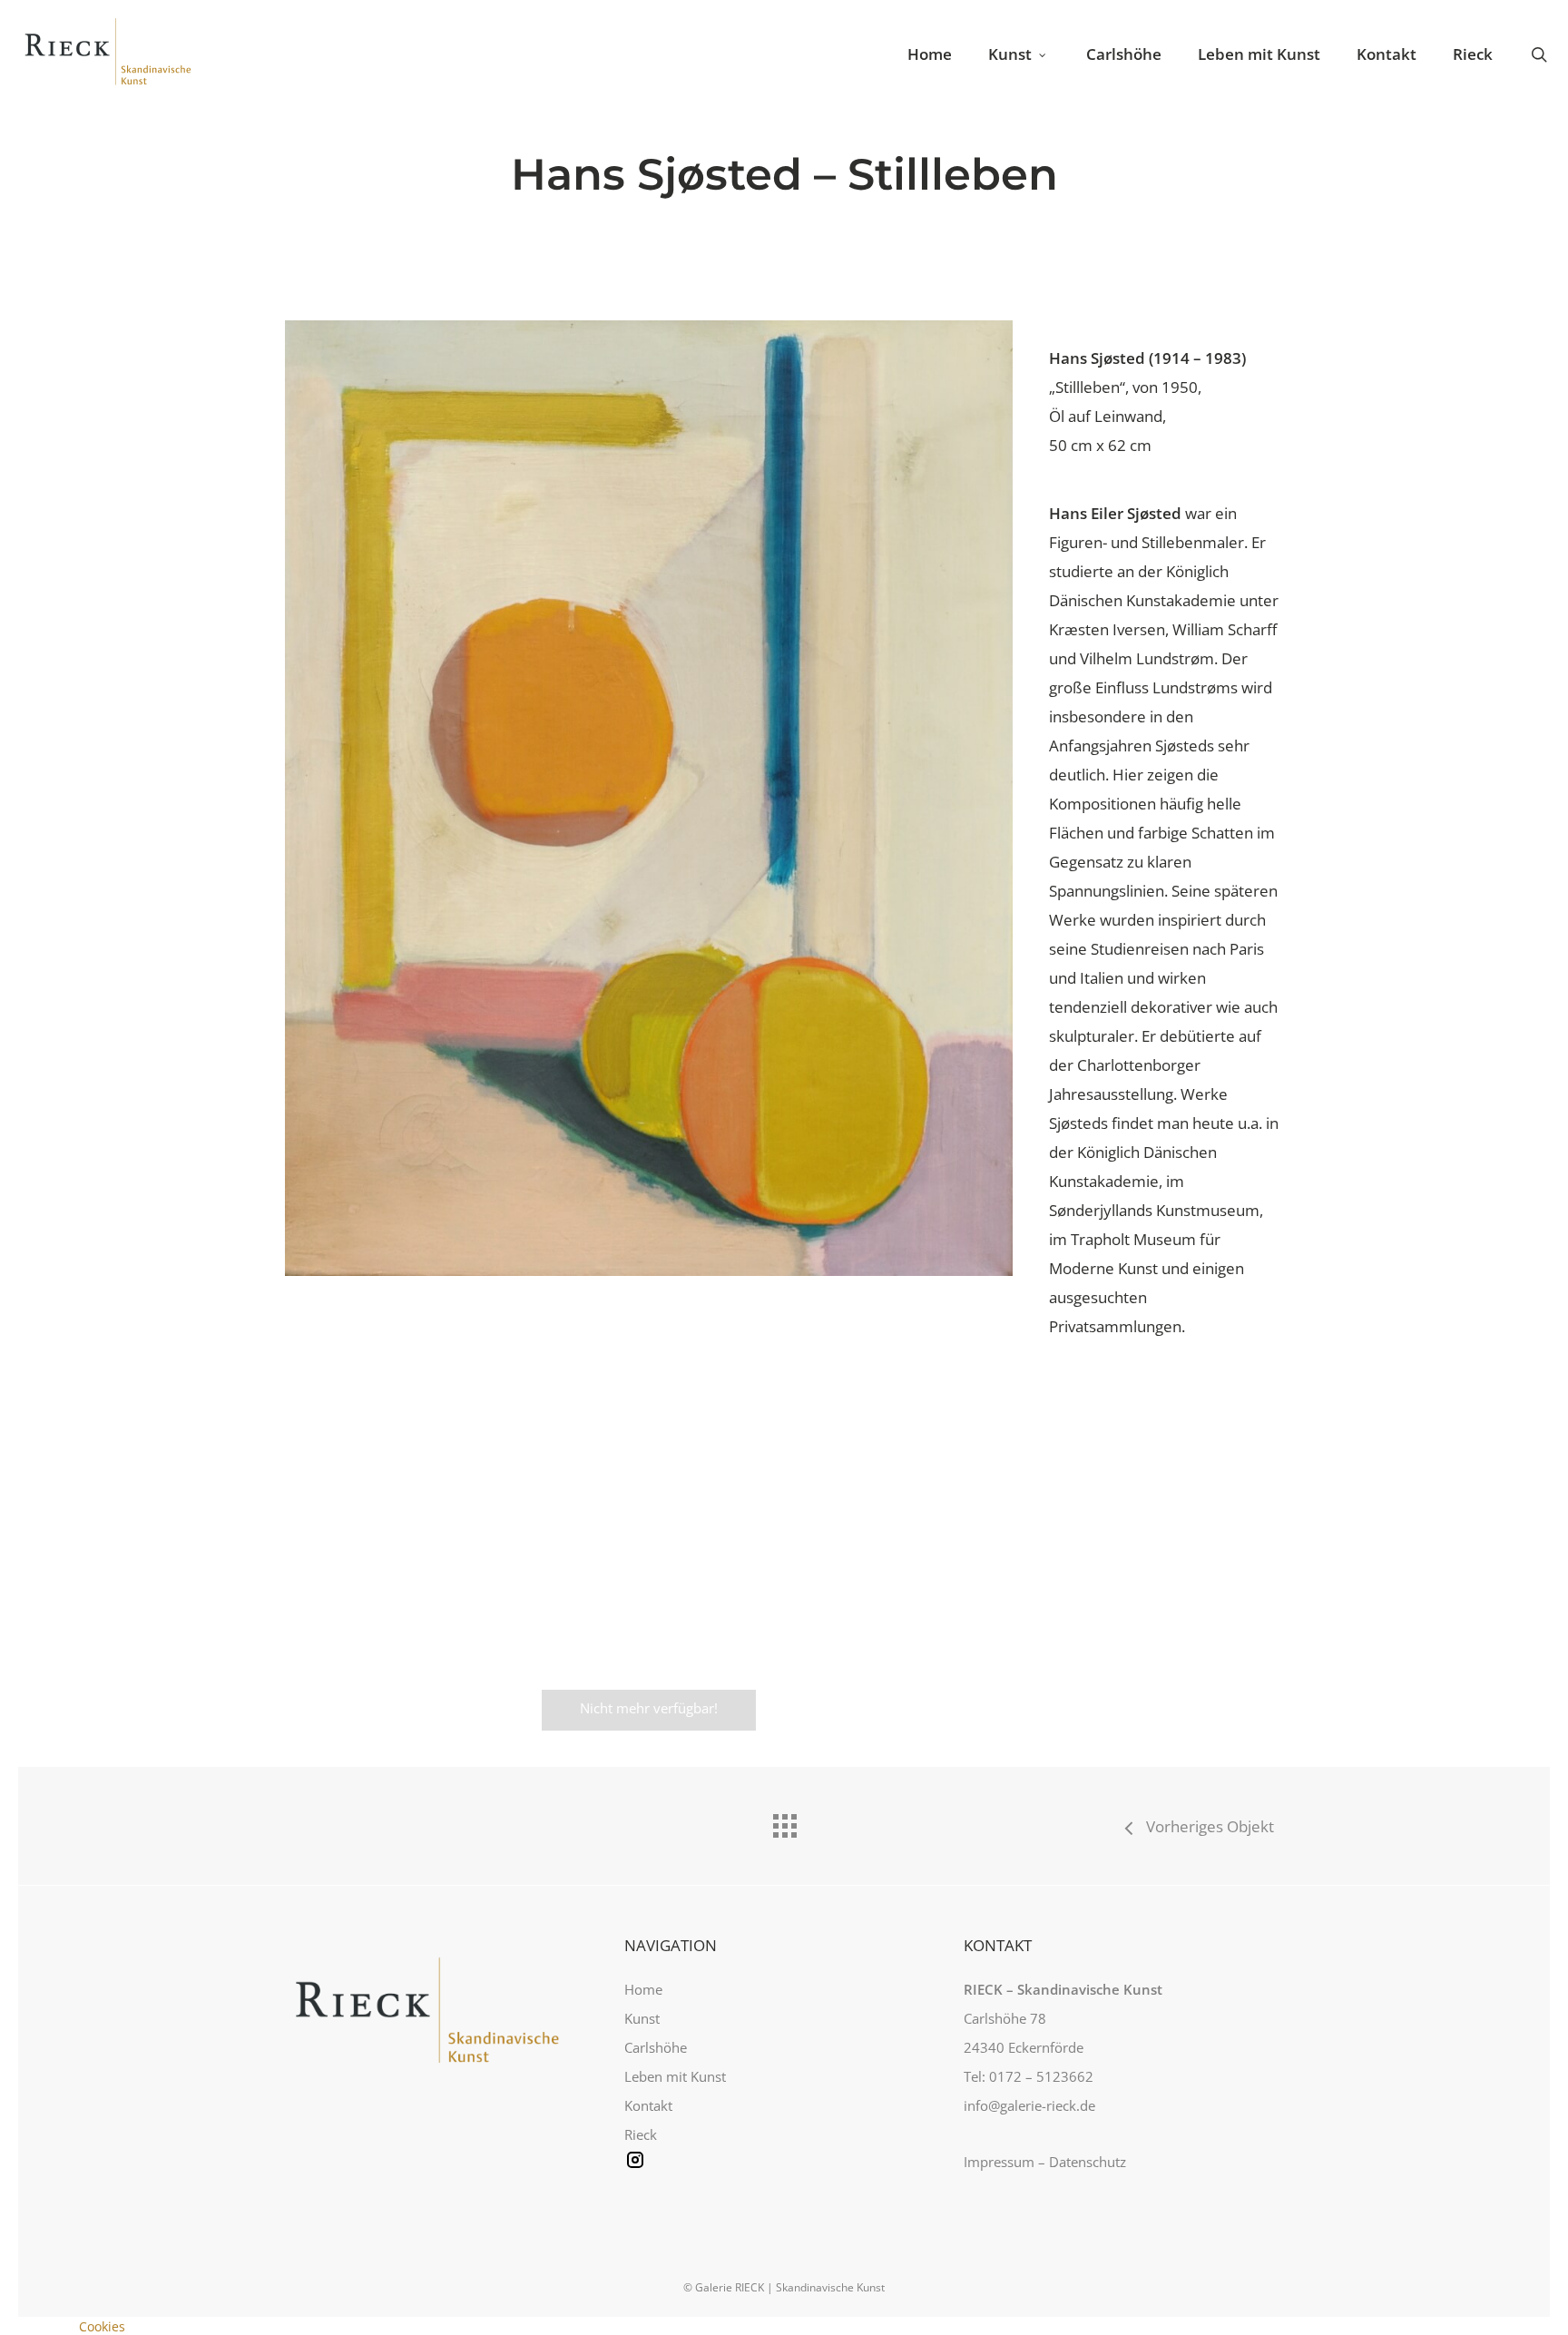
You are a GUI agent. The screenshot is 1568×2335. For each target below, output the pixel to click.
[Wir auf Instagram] (784, 2171)
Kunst (642, 2018)
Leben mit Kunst (675, 2076)
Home (643, 1989)
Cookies (102, 2326)
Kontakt (648, 2105)
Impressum (999, 2162)
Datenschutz (1088, 2162)
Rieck (641, 2134)
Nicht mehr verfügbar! (649, 1708)
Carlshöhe (656, 2047)
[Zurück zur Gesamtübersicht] (784, 1821)
